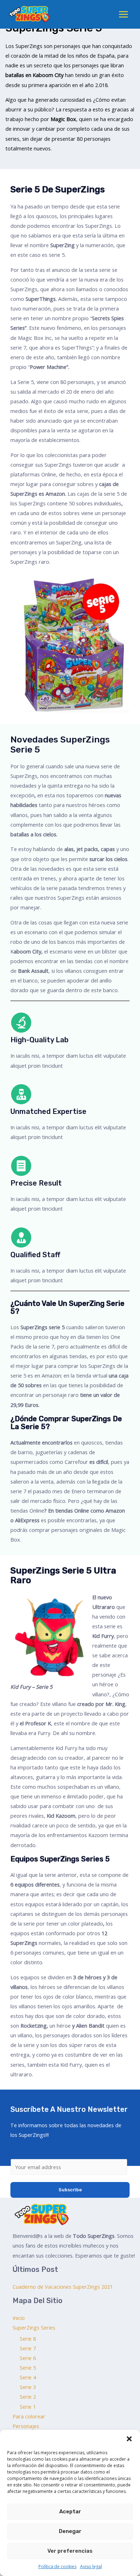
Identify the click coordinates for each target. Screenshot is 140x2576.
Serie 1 (28, 2407)
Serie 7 (28, 2348)
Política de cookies (57, 2567)
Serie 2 (28, 2397)
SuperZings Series (34, 2327)
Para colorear (29, 2416)
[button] (129, 2439)
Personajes (26, 2426)
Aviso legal (91, 2567)
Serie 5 (28, 2368)
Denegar (70, 2531)
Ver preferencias (70, 2551)
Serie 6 (28, 2358)
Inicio (19, 2318)
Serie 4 (28, 2377)
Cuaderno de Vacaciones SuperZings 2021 (63, 2287)
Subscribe (70, 2190)
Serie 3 (28, 2387)
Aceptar (70, 2512)
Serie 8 (28, 2339)
